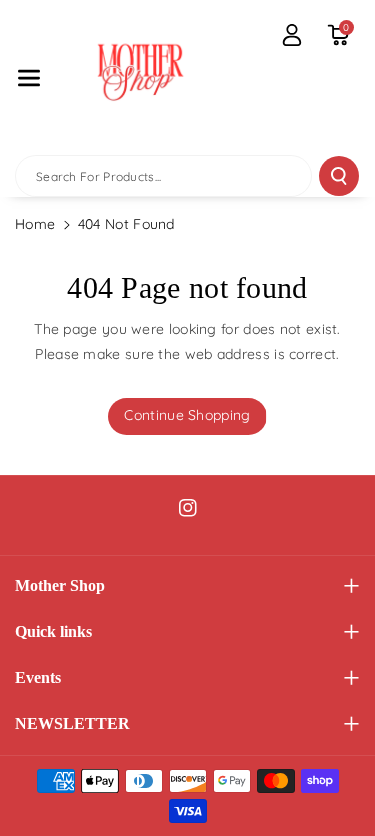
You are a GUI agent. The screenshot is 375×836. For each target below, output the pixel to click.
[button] (29, 78)
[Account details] (292, 35)
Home (35, 224)
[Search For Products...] (339, 176)
